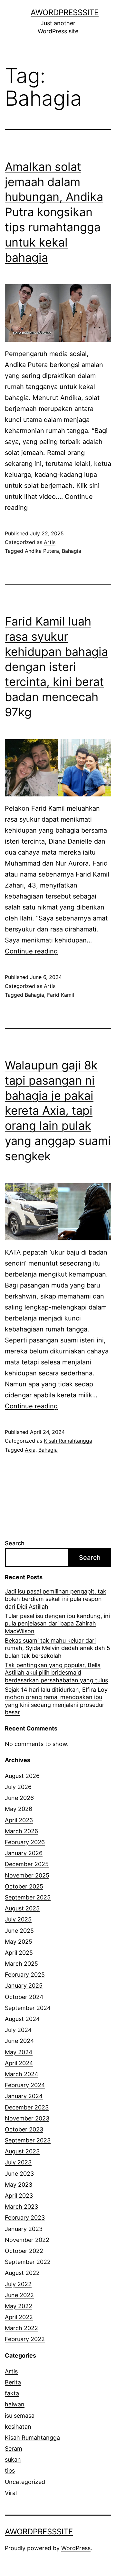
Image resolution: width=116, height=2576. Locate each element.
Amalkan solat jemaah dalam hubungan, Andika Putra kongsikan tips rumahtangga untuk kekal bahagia (54, 212)
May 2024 (19, 2052)
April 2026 (19, 1820)
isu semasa (20, 2416)
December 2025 (27, 1864)
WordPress (76, 2548)
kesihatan (18, 2427)
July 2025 (18, 1919)
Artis (50, 542)
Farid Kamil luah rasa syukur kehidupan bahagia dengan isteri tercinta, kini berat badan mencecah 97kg (56, 667)
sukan (13, 2460)
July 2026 (18, 1787)
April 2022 (19, 2317)
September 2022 (28, 2262)
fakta (12, 2393)
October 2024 (24, 1997)
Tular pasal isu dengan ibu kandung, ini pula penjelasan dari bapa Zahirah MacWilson (57, 1624)
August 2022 (22, 2273)
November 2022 (27, 2240)
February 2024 (25, 2085)
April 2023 (19, 2196)
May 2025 (19, 1942)
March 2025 (21, 1964)
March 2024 (22, 2074)
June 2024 (19, 2041)
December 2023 (27, 2107)
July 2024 (18, 2030)
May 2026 (19, 1809)
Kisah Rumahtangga (68, 1441)
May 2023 (19, 2185)
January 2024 (24, 2096)
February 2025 (25, 1975)
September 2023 (28, 2140)
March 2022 (21, 2328)
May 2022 (19, 2306)
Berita (13, 2382)
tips (10, 2471)
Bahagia (72, 551)
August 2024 (22, 2019)
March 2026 (21, 1831)
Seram (14, 2449)
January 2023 (24, 2229)
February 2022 (25, 2339)
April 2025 (19, 1953)
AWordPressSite (65, 12)
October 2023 (24, 2129)
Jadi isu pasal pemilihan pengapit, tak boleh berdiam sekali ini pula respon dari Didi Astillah (56, 1599)
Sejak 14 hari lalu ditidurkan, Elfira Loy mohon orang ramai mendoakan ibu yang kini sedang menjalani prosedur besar (56, 1701)
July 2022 (18, 2284)
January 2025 (24, 1986)
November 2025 (27, 1875)
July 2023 (18, 2162)
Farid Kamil (61, 995)
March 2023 (21, 2207)
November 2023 (27, 2118)
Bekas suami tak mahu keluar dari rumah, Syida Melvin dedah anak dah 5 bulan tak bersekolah (58, 1648)
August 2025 (22, 1908)
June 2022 (19, 2295)
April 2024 (19, 2063)
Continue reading (31, 951)
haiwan (15, 2404)
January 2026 (24, 1853)
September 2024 (28, 2008)
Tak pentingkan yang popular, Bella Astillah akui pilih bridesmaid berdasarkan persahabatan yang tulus (56, 1673)
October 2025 (24, 1886)
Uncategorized (25, 2482)
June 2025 (19, 1931)
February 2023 (25, 2218)
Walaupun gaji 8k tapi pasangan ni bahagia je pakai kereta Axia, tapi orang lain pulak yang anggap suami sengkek (58, 1111)
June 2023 (19, 2174)
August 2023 (22, 2151)
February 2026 (25, 1842)
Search (15, 1543)
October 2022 (24, 2251)
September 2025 (28, 1897)
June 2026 (19, 1798)
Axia (30, 1450)
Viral (11, 2493)
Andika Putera (42, 551)
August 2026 (22, 1776)
